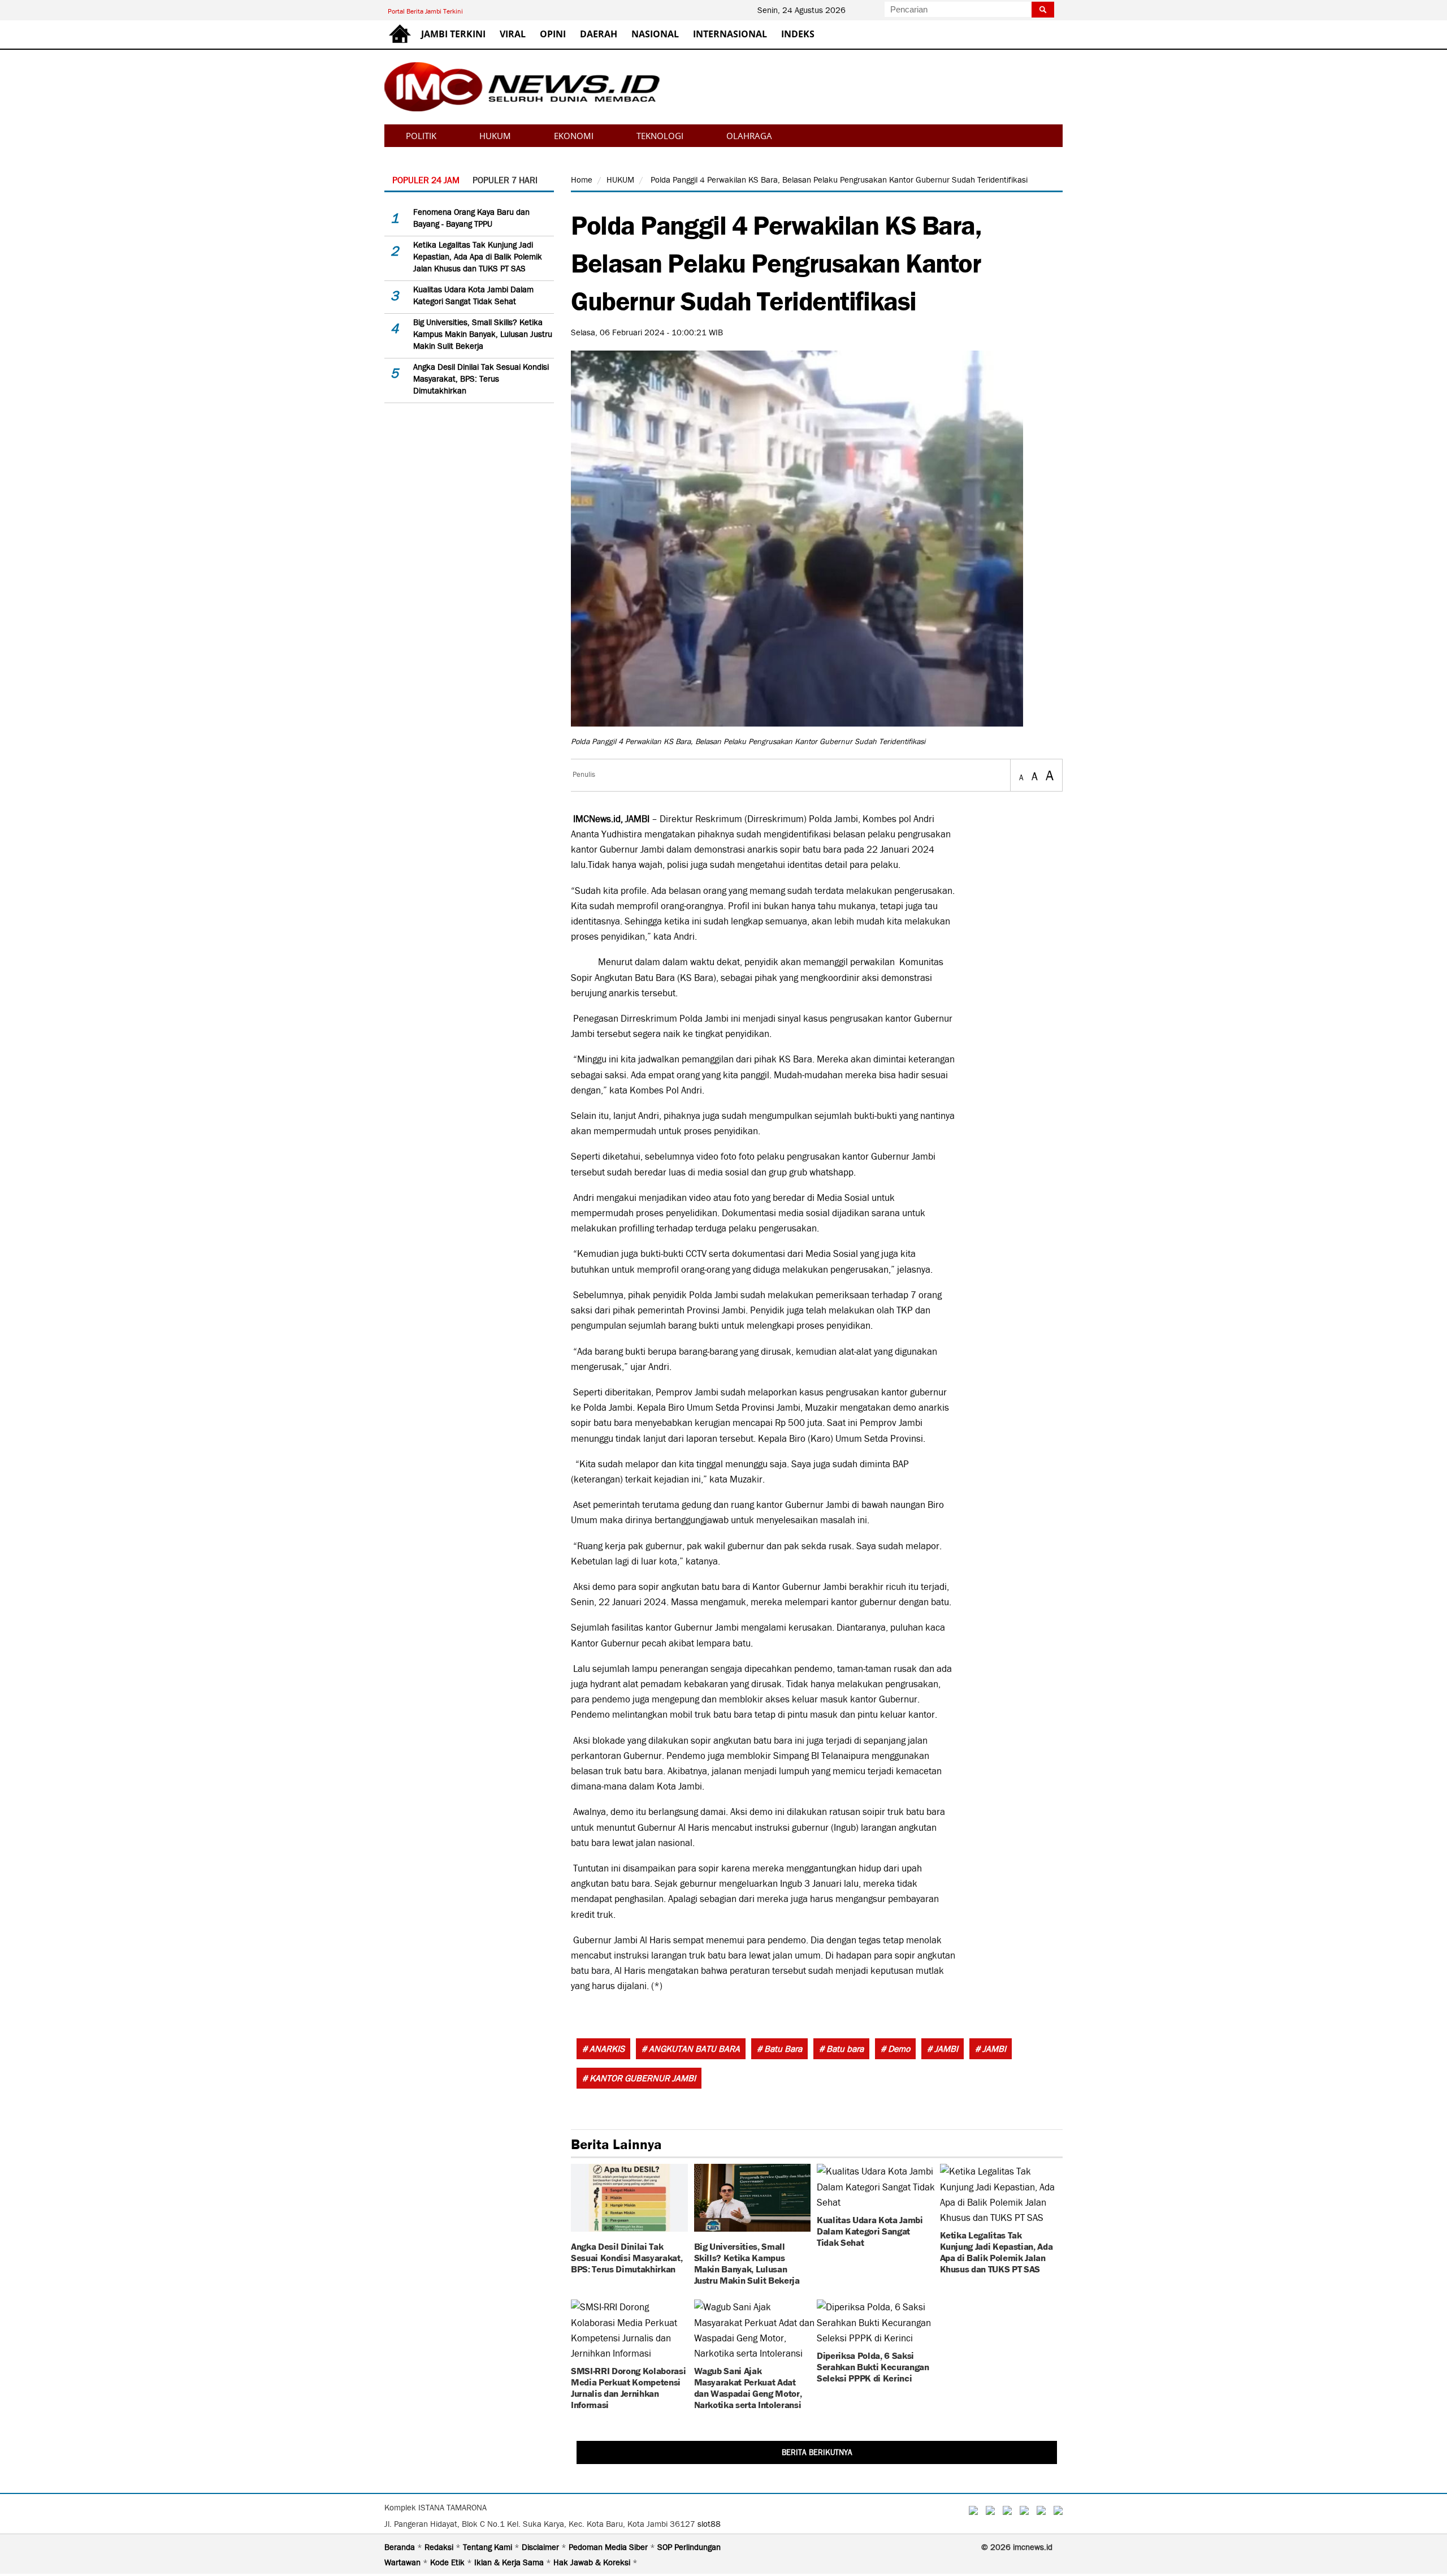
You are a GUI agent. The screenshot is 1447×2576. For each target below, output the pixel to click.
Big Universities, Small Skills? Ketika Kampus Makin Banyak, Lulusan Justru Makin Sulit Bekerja (483, 334)
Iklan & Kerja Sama (510, 2562)
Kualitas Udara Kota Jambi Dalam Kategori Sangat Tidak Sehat (870, 2230)
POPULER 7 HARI (505, 180)
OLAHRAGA (749, 136)
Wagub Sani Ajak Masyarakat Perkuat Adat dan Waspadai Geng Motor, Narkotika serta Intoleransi (748, 2387)
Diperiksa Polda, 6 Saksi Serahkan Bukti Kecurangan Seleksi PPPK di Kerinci (873, 2366)
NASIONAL (655, 34)
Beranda (401, 2547)
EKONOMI (574, 136)
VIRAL (513, 34)
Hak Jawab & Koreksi (593, 2562)
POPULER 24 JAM (426, 180)
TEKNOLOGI (660, 136)
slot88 (709, 2524)
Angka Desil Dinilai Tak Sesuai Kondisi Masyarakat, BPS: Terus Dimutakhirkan (481, 379)
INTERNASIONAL (730, 34)
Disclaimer (541, 2547)
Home (582, 180)
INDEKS (798, 34)
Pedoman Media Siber (609, 2547)
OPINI (553, 34)
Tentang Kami (489, 2547)
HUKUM (495, 136)
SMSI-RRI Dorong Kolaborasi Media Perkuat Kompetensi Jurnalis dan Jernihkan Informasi (628, 2387)
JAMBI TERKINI (453, 34)
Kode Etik (449, 2562)
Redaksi (440, 2547)
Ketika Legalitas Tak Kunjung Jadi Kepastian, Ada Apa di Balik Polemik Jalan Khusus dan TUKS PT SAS (478, 257)
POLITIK (421, 136)
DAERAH (599, 34)
